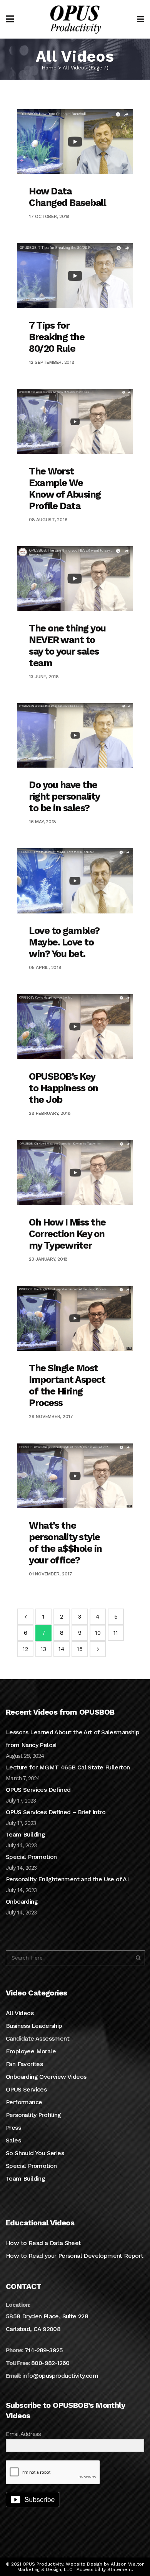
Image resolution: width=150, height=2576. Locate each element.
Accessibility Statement (104, 2569)
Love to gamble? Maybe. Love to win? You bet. (64, 942)
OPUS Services (26, 2089)
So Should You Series (35, 2153)
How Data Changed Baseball (67, 197)
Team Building (25, 1834)
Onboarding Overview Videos (46, 2077)
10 (98, 1633)
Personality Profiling (33, 2115)
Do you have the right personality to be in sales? (64, 796)
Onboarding (22, 1902)
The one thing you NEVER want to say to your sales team (67, 646)
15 (80, 1649)
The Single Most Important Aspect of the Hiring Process (67, 1385)
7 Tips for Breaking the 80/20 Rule (57, 337)
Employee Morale (31, 2051)
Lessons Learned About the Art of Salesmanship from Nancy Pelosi (72, 1739)
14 (62, 1649)
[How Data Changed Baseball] (75, 142)
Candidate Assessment (37, 2038)
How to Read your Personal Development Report (75, 2256)
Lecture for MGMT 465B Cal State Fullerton (68, 1767)
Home (49, 68)
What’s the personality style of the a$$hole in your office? (65, 1543)
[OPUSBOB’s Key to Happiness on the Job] (75, 1027)
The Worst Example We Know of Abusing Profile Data (65, 489)
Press (13, 2128)
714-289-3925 (44, 2350)
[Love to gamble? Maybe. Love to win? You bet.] (75, 881)
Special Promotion (31, 1857)
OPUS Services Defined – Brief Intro (56, 1812)
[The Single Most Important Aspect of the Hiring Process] (75, 1318)
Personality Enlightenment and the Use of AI (67, 1879)
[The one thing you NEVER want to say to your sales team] (75, 579)
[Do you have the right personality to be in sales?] (75, 735)
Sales (13, 2140)
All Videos (20, 2013)
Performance (24, 2102)
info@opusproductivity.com (60, 2376)
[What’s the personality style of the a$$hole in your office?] (75, 1476)
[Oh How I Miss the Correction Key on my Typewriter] (75, 1172)
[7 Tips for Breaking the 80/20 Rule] (75, 276)
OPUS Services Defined (38, 1790)
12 (25, 1649)
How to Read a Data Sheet (43, 2243)
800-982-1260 (50, 2363)
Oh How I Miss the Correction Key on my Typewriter (67, 1234)
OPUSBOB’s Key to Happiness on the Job (63, 1088)
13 (43, 1649)
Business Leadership (34, 2026)
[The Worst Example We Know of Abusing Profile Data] (75, 421)
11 (116, 1633)
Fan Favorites (24, 2064)
